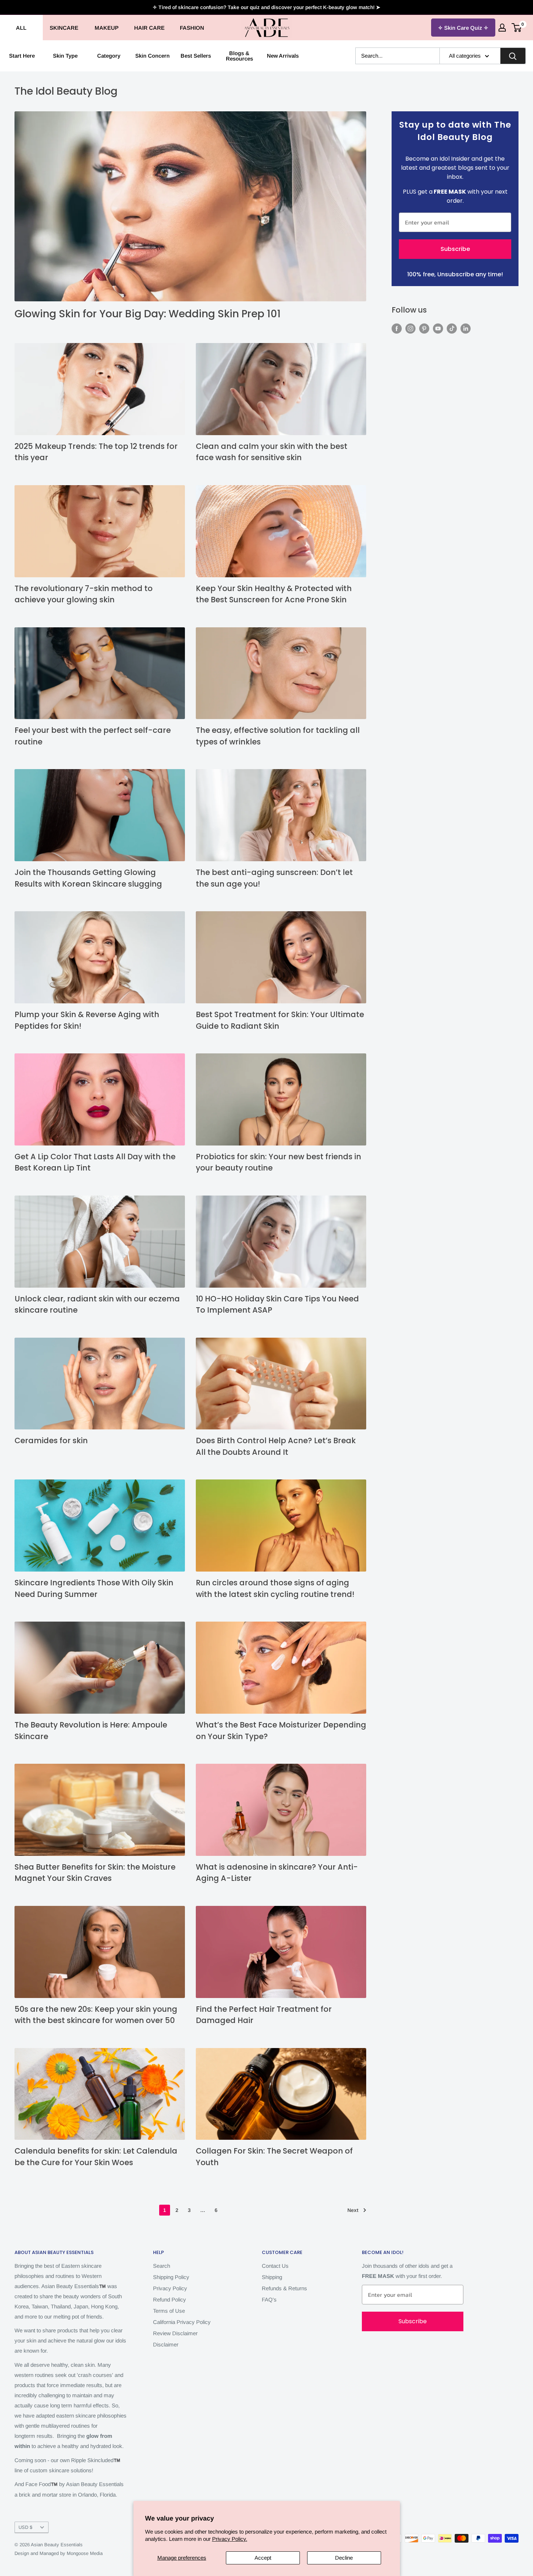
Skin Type (65, 56)
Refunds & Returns (284, 2288)
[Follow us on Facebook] (397, 328)
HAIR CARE (149, 28)
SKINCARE (64, 28)
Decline (344, 2558)
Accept (263, 2558)
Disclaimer (166, 2344)
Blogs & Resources (239, 56)
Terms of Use (169, 2311)
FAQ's (269, 2300)
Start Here (22, 56)
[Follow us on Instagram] (410, 328)
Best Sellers (196, 56)
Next (353, 2210)
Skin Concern (152, 56)
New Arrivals (283, 56)
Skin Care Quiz (463, 28)
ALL (21, 28)
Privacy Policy (170, 2288)
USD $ (25, 2527)
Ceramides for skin (51, 1440)
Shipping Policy (171, 2277)
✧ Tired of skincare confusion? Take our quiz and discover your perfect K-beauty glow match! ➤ (266, 7)
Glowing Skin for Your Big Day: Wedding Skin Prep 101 (148, 314)
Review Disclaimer (175, 2333)
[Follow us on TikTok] (452, 328)
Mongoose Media (85, 2553)
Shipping (272, 2277)
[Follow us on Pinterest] (424, 328)
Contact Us (275, 2266)
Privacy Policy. (230, 2539)
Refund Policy (170, 2300)
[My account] (502, 28)
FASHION (192, 28)
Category (109, 56)
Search (162, 2266)
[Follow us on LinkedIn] (466, 328)
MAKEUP (107, 28)
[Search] (513, 56)
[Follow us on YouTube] (438, 328)
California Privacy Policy (182, 2322)
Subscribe (455, 249)
